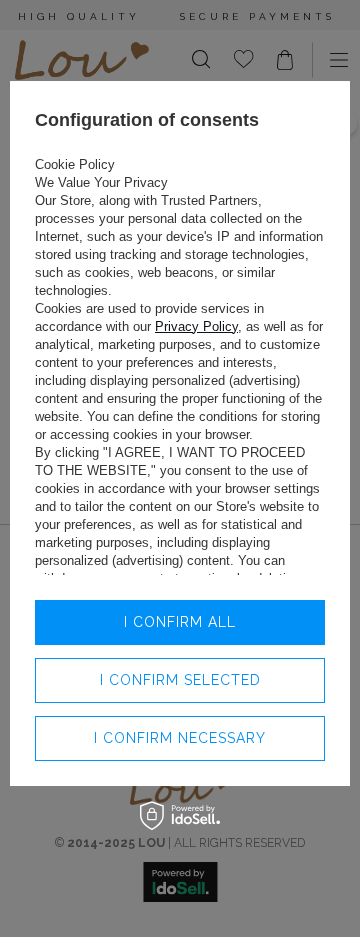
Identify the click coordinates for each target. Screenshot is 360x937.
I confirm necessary (180, 738)
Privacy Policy (196, 326)
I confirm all (180, 622)
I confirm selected (180, 680)
